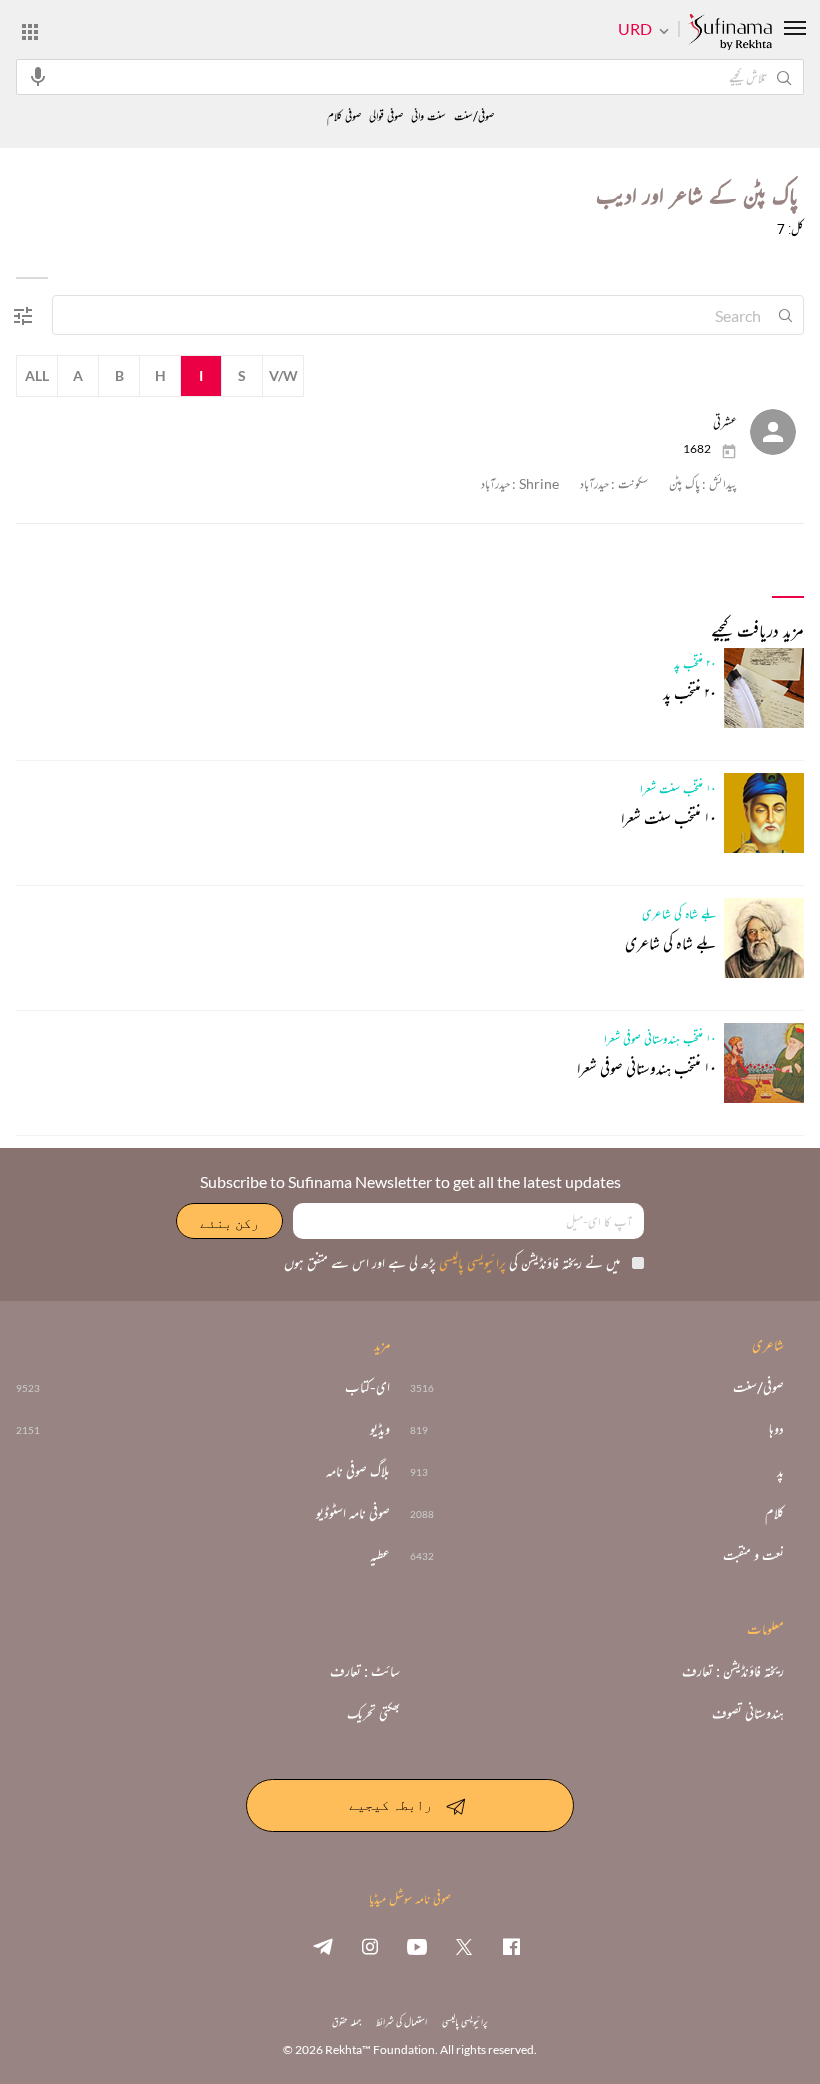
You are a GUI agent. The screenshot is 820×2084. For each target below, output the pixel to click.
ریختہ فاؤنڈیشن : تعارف (733, 1671)
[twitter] (464, 1946)
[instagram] (370, 1946)
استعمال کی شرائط (401, 2021)
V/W (283, 375)
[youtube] (417, 1946)
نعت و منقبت (753, 1555)
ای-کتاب (367, 1387)
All (37, 375)
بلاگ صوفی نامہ (358, 1471)
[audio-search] (38, 76)
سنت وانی (428, 116)
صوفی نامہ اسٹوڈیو (353, 1513)
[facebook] (511, 1946)
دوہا (776, 1429)
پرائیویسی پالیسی (471, 1262)
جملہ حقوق (346, 2021)
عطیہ (380, 1555)
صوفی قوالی (386, 116)
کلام (774, 1513)
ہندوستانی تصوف (748, 1713)
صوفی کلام (344, 116)
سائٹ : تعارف (365, 1671)
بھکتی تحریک (373, 1713)
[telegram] (323, 1946)
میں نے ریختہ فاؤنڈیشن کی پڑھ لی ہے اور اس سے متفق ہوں (452, 1262)
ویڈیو (380, 1429)
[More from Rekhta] (30, 31)
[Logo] (730, 33)
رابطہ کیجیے (390, 1803)
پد (780, 1471)
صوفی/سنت (474, 116)
